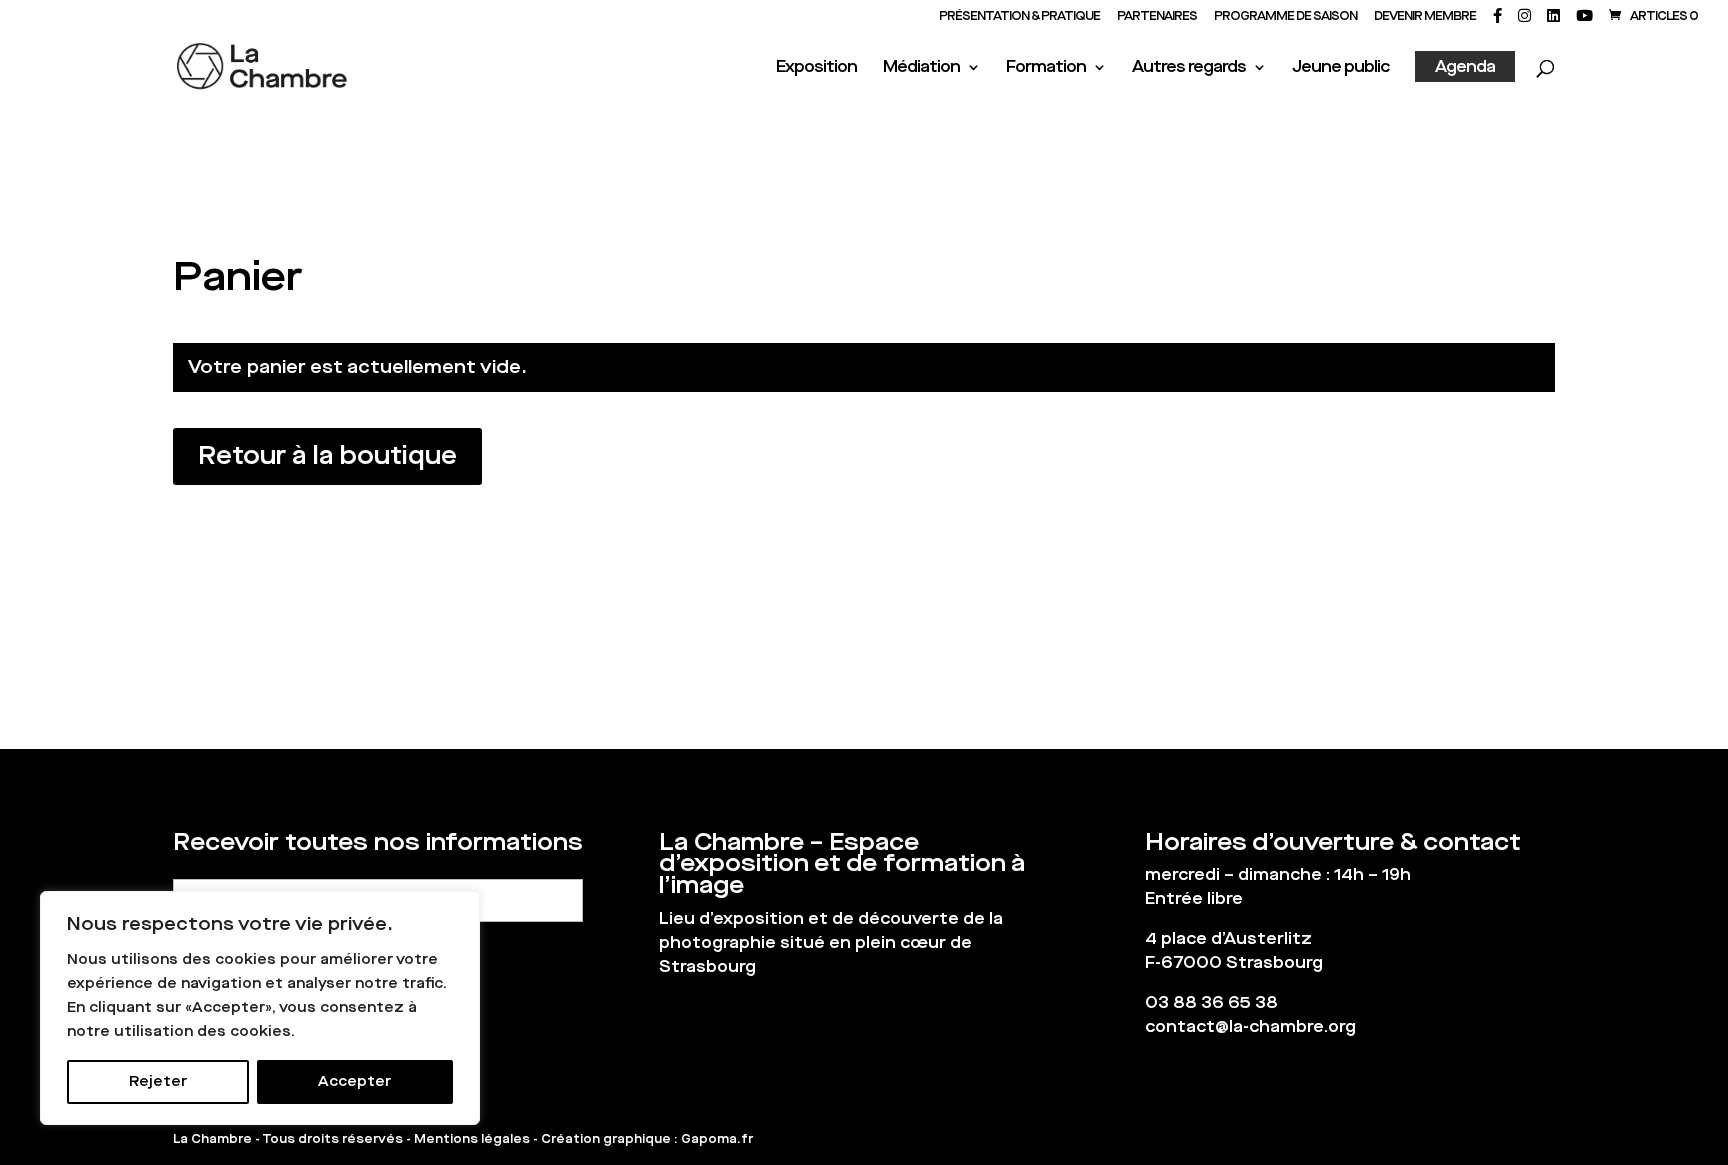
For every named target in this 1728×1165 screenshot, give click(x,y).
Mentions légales (472, 1139)
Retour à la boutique (327, 455)
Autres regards (1189, 68)
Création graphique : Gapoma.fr (647, 1139)
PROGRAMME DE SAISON (1285, 17)
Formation (1046, 68)
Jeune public (1340, 68)
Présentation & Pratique (1019, 17)
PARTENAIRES (1157, 17)
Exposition (816, 68)
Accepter (354, 1081)
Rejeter (158, 1081)
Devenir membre (1425, 17)
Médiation (921, 68)
